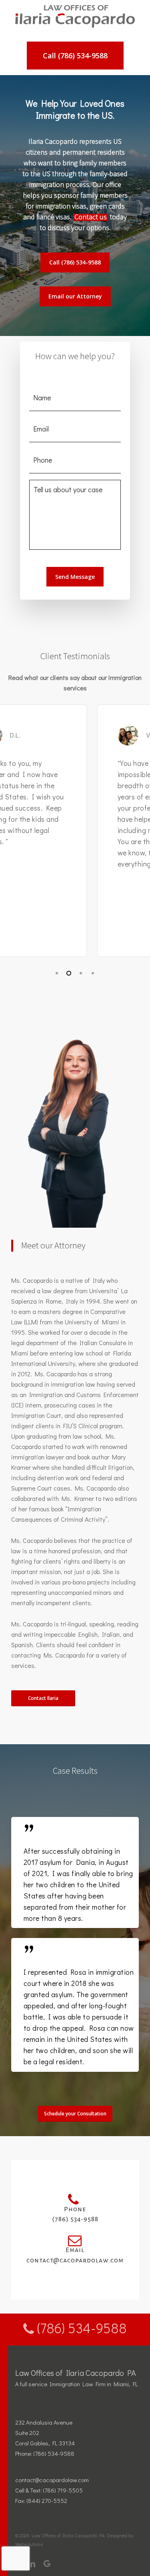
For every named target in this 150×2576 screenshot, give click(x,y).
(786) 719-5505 (63, 2490)
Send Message (75, 577)
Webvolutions (29, 2544)
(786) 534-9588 (80, 2328)
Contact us (91, 217)
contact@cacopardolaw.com (52, 2480)
